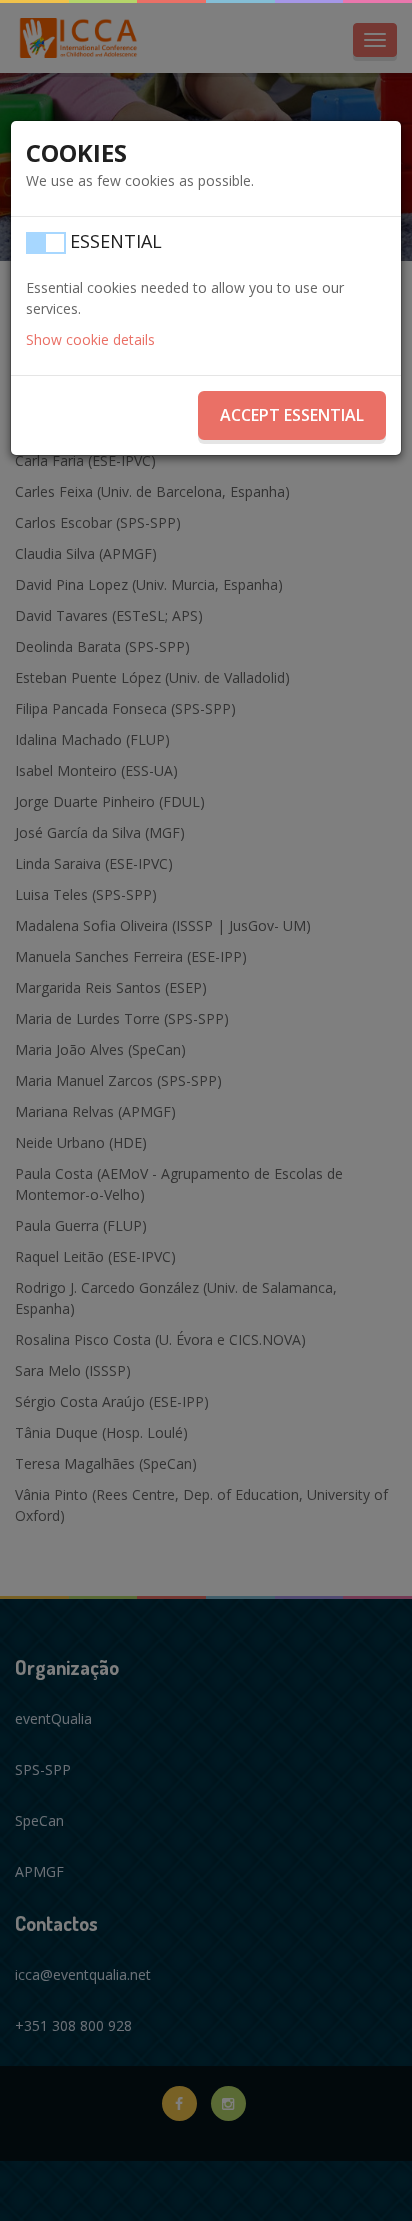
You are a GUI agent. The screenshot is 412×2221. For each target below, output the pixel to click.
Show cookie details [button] (90, 339)
